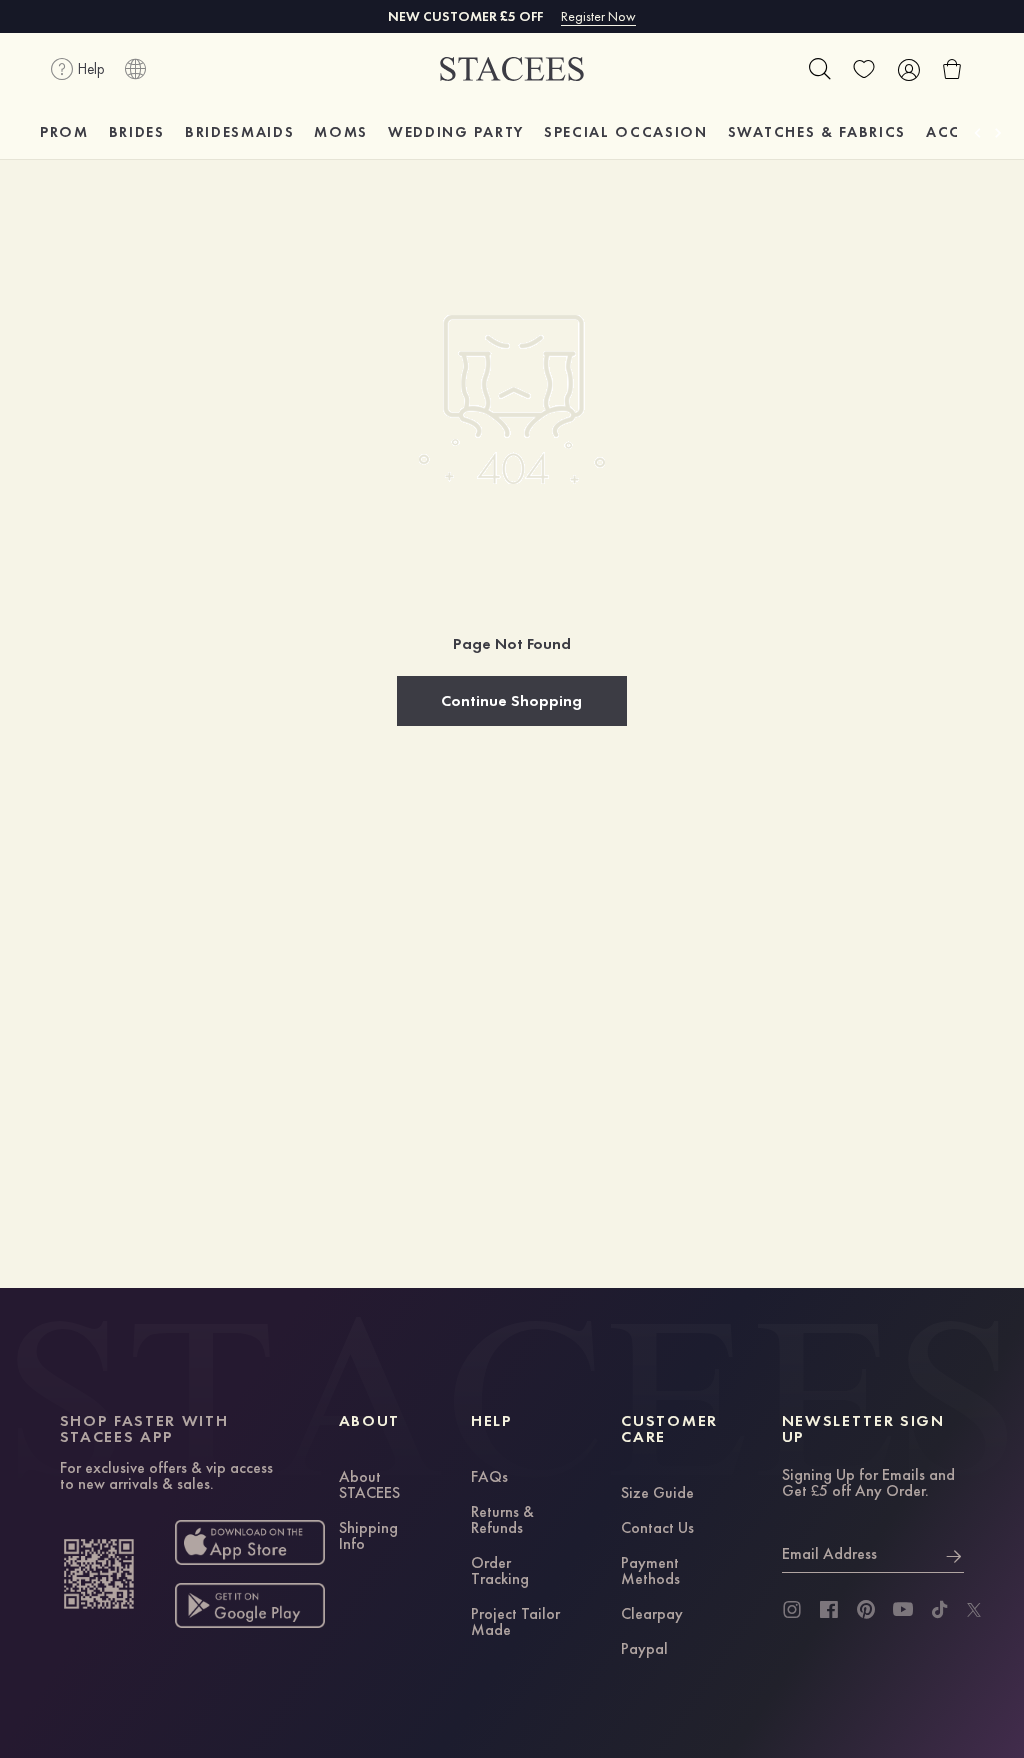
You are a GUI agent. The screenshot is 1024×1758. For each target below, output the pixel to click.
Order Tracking (500, 1572)
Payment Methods (650, 1572)
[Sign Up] (954, 1554)
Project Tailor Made (515, 1623)
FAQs (489, 1478)
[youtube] (903, 1610)
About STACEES (369, 1486)
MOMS (341, 132)
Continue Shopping (511, 700)
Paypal (644, 1650)
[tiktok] (940, 1610)
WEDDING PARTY (456, 132)
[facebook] (829, 1610)
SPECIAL (626, 132)
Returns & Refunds (502, 1521)
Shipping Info (368, 1537)
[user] (908, 69)
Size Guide (657, 1494)
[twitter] (974, 1610)
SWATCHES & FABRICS (817, 132)
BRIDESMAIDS (239, 132)
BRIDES (137, 132)
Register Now (598, 16)
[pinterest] (866, 1610)
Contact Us (657, 1529)
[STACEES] (512, 69)
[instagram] (792, 1610)
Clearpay (652, 1615)
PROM (64, 132)
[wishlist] (864, 69)
